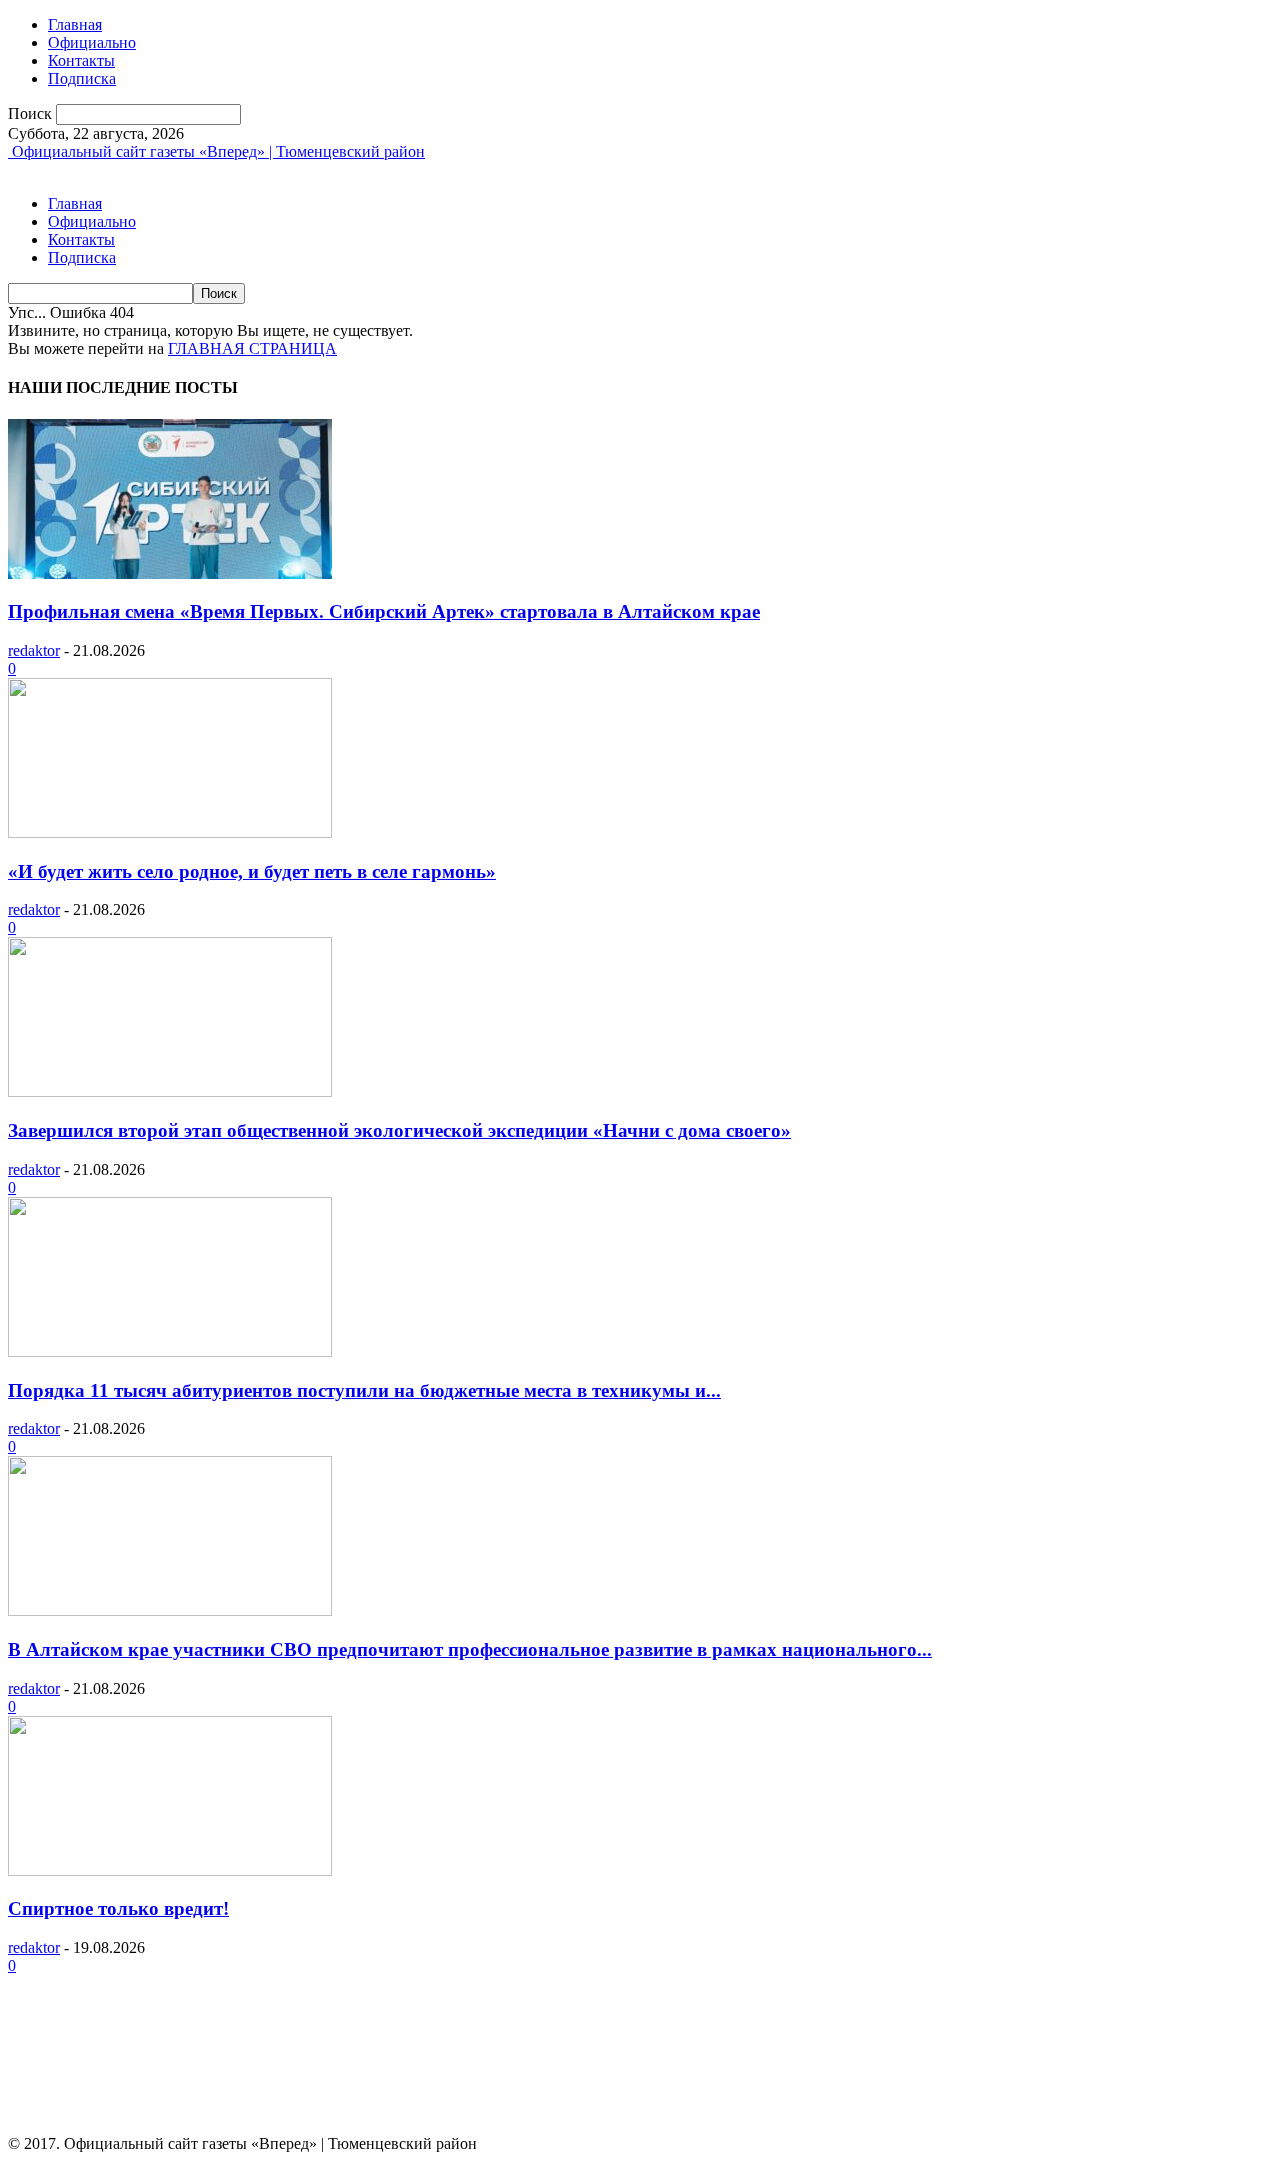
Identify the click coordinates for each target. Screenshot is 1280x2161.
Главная (75, 24)
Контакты (81, 60)
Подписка (82, 78)
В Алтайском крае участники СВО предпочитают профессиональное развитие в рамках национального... (470, 1649)
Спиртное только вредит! (118, 1908)
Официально (92, 42)
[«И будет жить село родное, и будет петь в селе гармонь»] (170, 832)
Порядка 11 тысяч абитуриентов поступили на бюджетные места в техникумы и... (364, 1390)
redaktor (34, 650)
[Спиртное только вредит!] (170, 1870)
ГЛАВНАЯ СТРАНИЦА (252, 348)
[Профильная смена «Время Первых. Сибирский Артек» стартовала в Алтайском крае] (170, 573)
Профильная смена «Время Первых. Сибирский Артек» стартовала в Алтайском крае (384, 611)
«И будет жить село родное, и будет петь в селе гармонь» (252, 871)
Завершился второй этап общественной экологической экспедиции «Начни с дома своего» (399, 1130)
